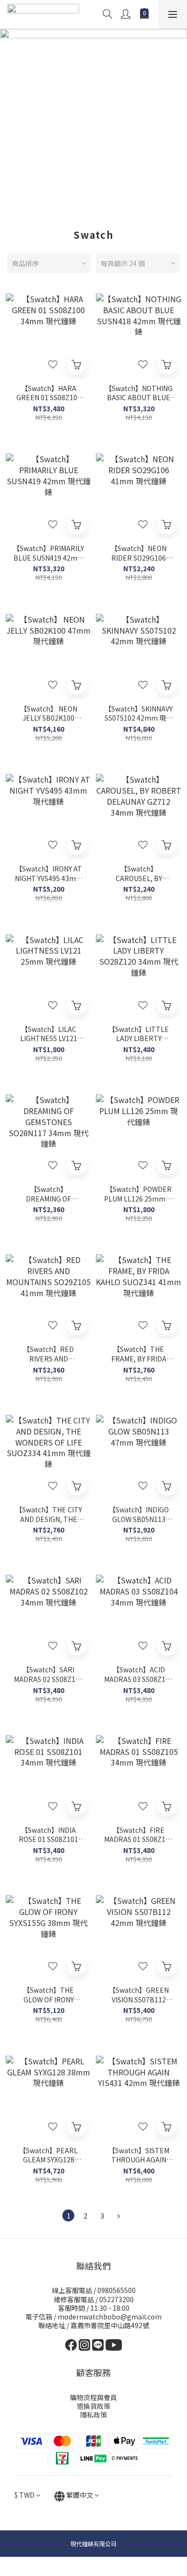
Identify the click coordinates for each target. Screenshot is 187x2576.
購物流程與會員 (93, 2397)
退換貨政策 (93, 2406)
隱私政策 (93, 2415)
